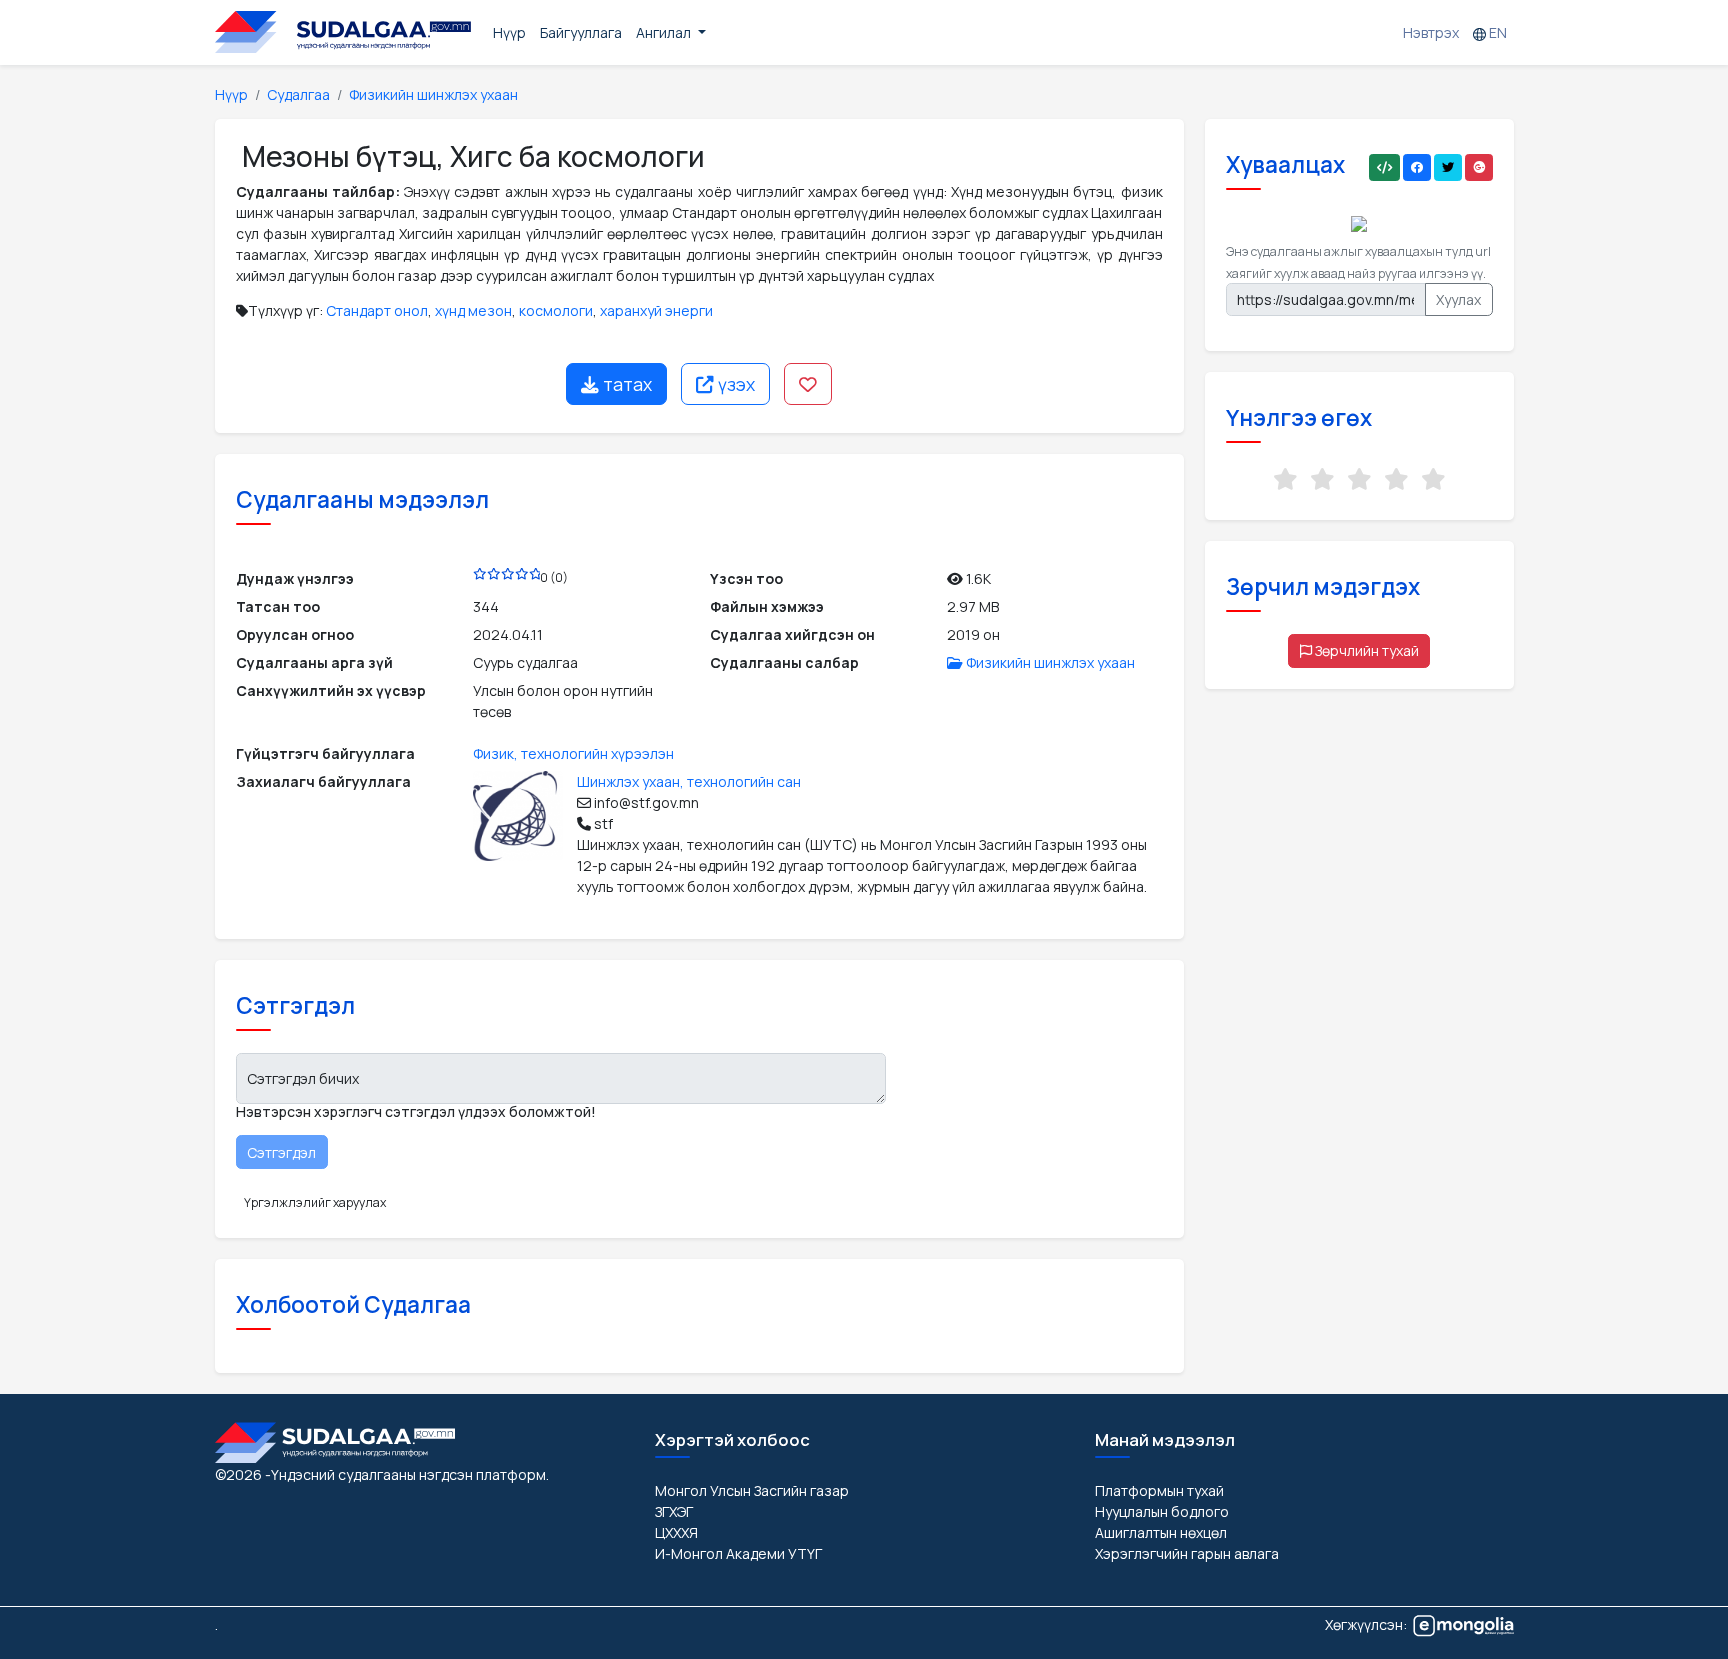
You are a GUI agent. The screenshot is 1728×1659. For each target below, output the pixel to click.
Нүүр (509, 32)
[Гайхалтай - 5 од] (1433, 479)
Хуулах (1458, 299)
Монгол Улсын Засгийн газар (752, 1490)
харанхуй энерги (656, 310)
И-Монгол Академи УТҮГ (738, 1553)
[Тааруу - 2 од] (1322, 479)
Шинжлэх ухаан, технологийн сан (689, 781)
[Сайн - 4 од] (1396, 479)
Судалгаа (298, 94)
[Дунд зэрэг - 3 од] (1359, 479)
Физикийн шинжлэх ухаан (433, 94)
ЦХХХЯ (676, 1532)
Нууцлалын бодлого (1162, 1511)
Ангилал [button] (665, 32)
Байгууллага (581, 32)
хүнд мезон (473, 310)
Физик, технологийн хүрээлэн (573, 753)
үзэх (734, 384)
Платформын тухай (1159, 1490)
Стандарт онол (377, 310)
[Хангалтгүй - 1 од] (1285, 479)
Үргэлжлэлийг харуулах (315, 1202)
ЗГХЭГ (674, 1511)
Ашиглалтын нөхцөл (1161, 1532)
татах (625, 384)
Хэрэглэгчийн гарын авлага (1187, 1553)
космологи (556, 310)
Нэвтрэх (1431, 32)
